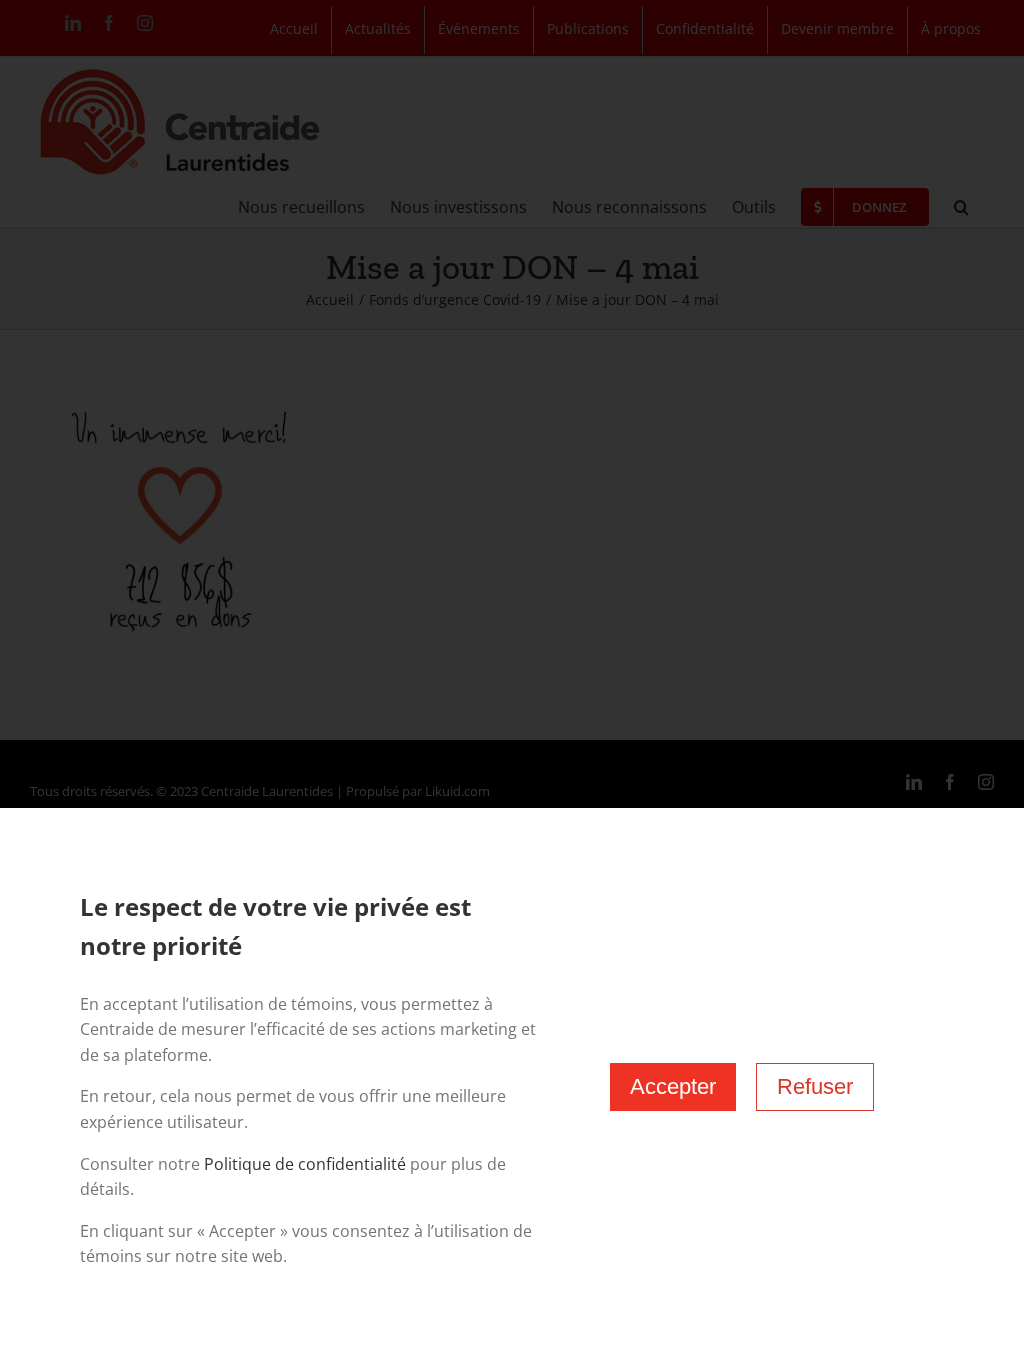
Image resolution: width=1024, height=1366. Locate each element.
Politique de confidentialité (305, 1164)
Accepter (673, 1086)
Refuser (815, 1086)
